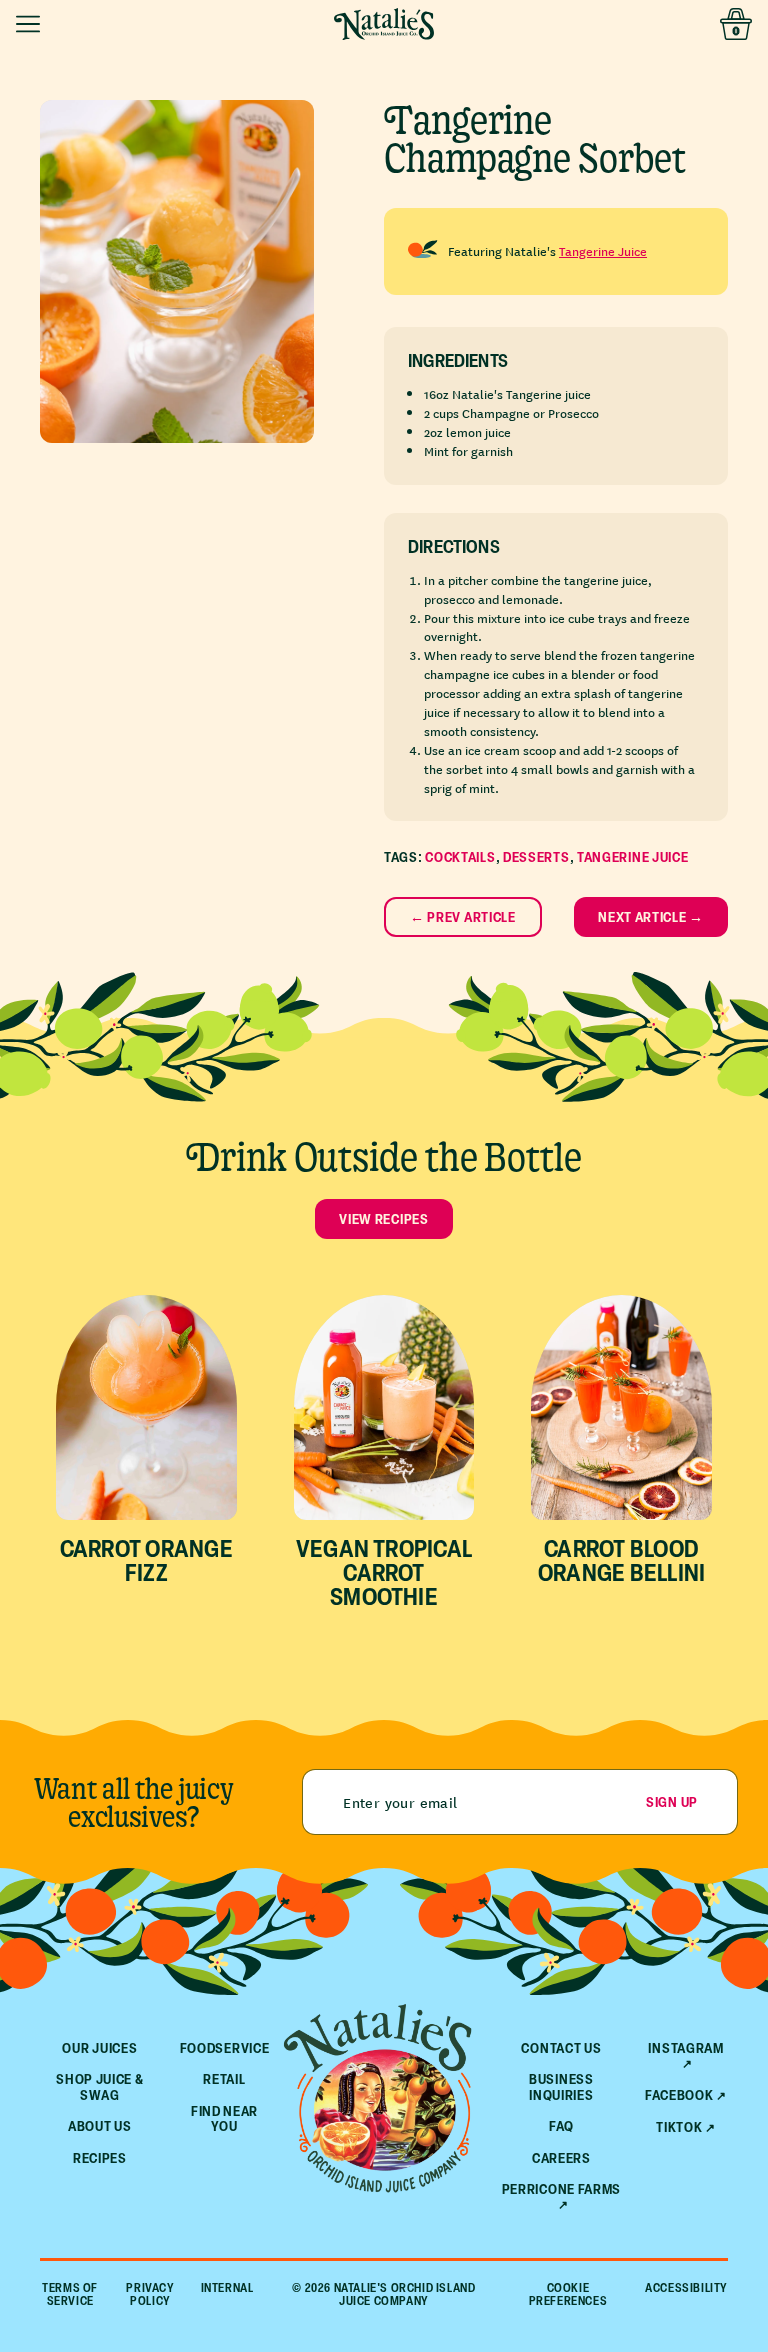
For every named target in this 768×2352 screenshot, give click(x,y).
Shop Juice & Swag (99, 2086)
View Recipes (383, 1218)
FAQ (561, 2125)
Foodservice (225, 2047)
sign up (672, 1801)
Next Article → (651, 916)
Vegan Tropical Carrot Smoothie (384, 1572)
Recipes (100, 2157)
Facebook (679, 2095)
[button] (32, 24)
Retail (224, 2078)
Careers (561, 2157)
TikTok (679, 2127)
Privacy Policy (150, 2294)
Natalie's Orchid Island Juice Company (405, 2294)
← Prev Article (463, 916)
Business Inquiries (561, 2086)
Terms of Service (70, 2294)
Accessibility (686, 2288)
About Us (100, 2125)
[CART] (736, 24)
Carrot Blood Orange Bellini (621, 1560)
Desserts (536, 856)
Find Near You (224, 2118)
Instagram (685, 2048)
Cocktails (460, 856)
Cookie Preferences (568, 2294)
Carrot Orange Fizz (146, 1560)
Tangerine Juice (603, 250)
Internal (227, 2288)
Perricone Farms (562, 2189)
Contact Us (561, 2047)
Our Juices (99, 2047)
